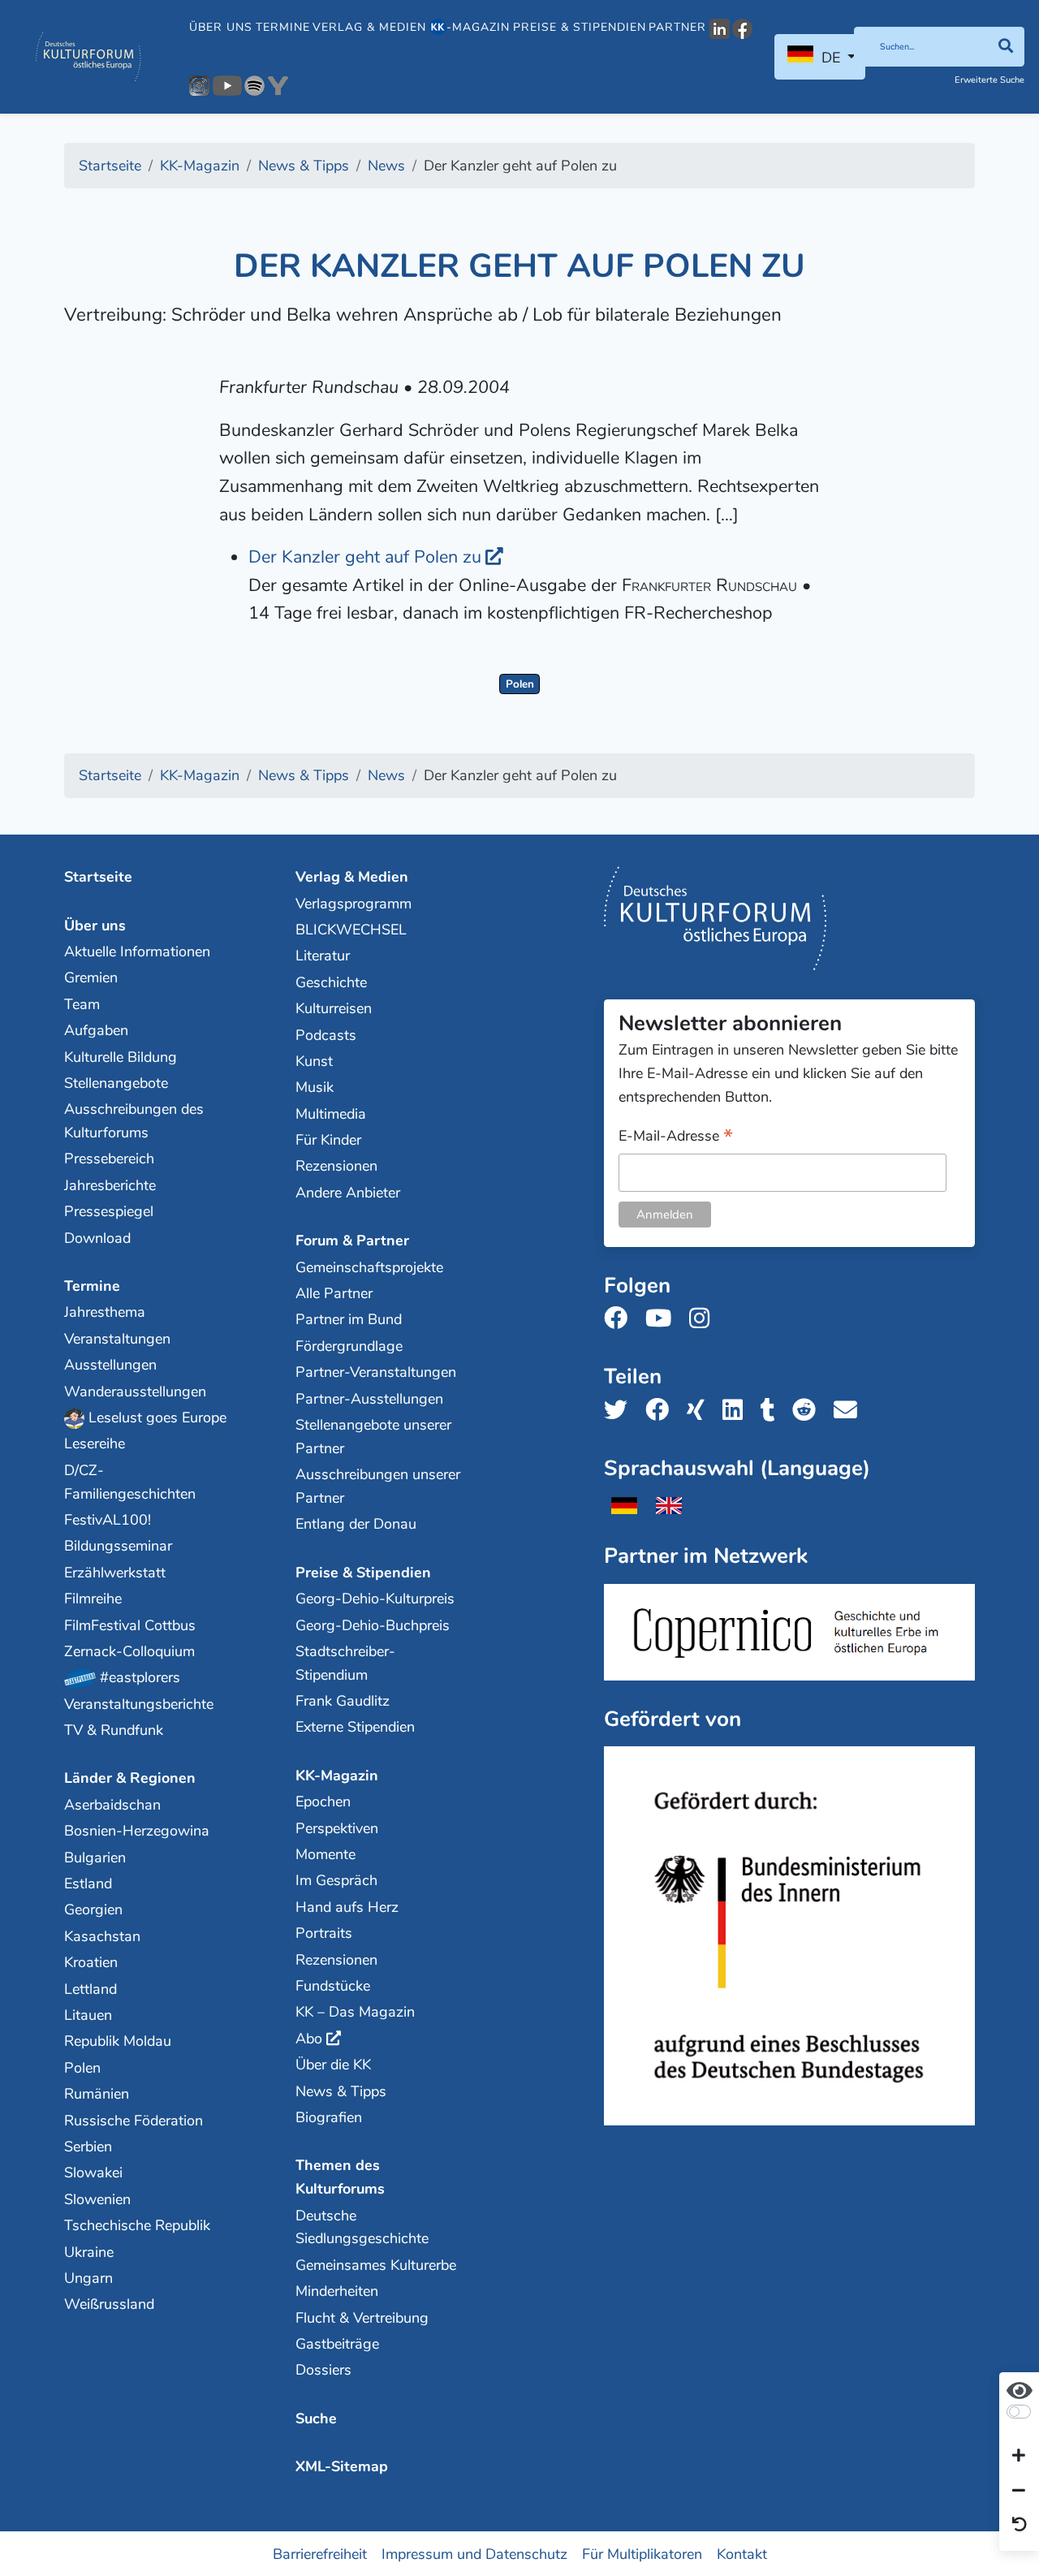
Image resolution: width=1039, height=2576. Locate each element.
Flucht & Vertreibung (362, 2318)
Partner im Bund (349, 1319)
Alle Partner (334, 1293)
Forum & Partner (352, 1241)
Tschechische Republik (137, 2225)
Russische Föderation (134, 2121)
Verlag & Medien (369, 27)
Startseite (98, 877)
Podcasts (326, 1035)
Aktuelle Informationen (137, 951)
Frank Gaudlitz (343, 1701)
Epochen (323, 1801)
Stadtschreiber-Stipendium (345, 1663)
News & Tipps (341, 2091)
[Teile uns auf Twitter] (621, 1411)
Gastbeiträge (337, 2344)
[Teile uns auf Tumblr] (773, 1411)
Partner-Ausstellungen (369, 1399)
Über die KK (333, 2065)
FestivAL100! (108, 1520)
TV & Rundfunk (114, 1730)
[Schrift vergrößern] (1019, 2457)
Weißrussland (109, 2304)
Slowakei (93, 2173)
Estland (88, 1883)
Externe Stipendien (355, 1727)
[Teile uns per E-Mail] (850, 1411)
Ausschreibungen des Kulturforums (134, 1121)
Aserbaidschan (112, 1805)
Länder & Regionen (130, 1778)
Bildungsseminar (118, 1546)
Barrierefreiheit (320, 2553)
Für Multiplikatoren (642, 2553)
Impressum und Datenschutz (474, 2553)
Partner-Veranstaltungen (376, 1372)
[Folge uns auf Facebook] (621, 1319)
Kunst (314, 1061)
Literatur (323, 956)
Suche (316, 2419)
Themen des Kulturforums (340, 2177)
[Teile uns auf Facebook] (662, 1411)
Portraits (324, 1933)
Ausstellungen (110, 1365)
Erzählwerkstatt (115, 1573)
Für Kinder (328, 1140)
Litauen (88, 2015)
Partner (677, 27)
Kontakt (742, 2553)
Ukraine (89, 2252)
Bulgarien (95, 1858)
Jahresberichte (110, 1185)
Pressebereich (109, 1159)
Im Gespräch (336, 1880)
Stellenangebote (116, 1083)
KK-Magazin (337, 1776)
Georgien (93, 1909)
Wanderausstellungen (135, 1392)
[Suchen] (1005, 47)
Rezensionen (336, 1166)
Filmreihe (93, 1599)
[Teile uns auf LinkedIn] (737, 1411)
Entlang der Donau (356, 1524)
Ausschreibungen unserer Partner (378, 1486)
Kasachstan (102, 1936)
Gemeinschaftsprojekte (369, 1267)
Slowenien (97, 2199)
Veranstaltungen (117, 1339)
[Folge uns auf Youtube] (663, 1319)
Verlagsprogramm (354, 904)
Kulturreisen (334, 1008)
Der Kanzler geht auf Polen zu (365, 557)
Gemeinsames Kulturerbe (376, 2265)
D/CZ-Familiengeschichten (130, 1482)
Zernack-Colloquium (129, 1651)
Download (97, 1238)
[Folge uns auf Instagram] (704, 1319)
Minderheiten (337, 2291)
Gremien (91, 977)
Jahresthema (105, 1312)
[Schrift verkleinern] (1019, 2491)
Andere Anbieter (348, 1193)
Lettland (91, 1989)
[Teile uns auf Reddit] (809, 1411)
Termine (283, 27)
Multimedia (331, 1114)
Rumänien (97, 2094)
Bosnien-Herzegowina (137, 1831)
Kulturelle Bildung (121, 1057)
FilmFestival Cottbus (130, 1625)
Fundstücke (333, 1986)
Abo (309, 2039)
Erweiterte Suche (989, 80)
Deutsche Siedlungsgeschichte (362, 2227)
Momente (325, 1854)
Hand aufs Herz (347, 1907)
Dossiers (323, 2370)
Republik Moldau (118, 2041)
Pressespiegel (109, 1211)
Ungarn (88, 2278)
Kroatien (91, 1962)
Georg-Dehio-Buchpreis (373, 1625)
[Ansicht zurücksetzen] (1020, 2526)
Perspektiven (337, 1828)
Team (82, 1004)
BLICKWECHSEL (351, 930)
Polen (520, 684)
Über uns (221, 27)
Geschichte (331, 982)
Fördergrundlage (349, 1346)
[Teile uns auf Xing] (701, 1411)
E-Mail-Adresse (676, 1137)
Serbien (88, 2147)
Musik (315, 1087)
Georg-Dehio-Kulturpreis (375, 1599)
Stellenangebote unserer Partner (373, 1437)
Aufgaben (96, 1030)
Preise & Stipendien (580, 27)
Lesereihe (95, 1443)
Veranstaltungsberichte (139, 1704)
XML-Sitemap (342, 2466)
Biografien (329, 2117)
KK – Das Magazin (355, 2012)
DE (831, 58)
